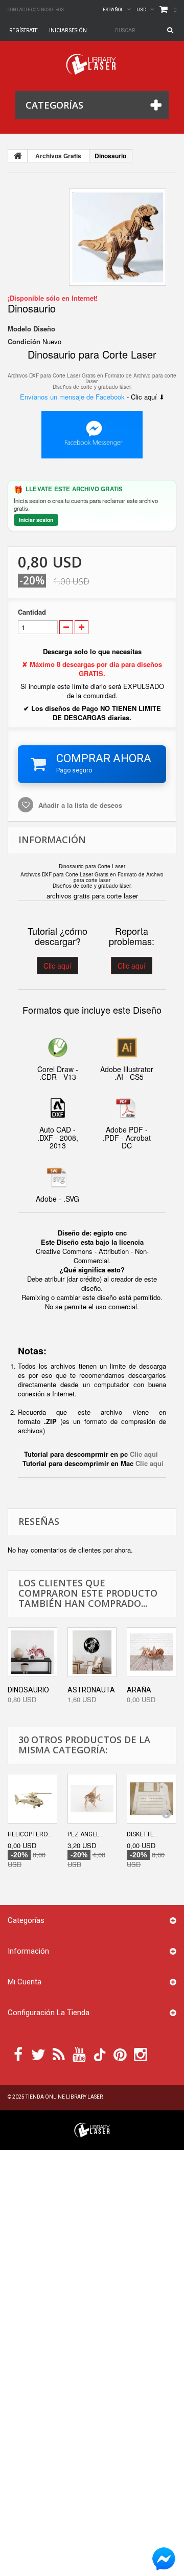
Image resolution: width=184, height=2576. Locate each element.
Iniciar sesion (36, 520)
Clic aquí (57, 966)
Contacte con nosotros (36, 10)
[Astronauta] (92, 1652)
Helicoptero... (30, 1834)
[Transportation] (118, 237)
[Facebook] (18, 2054)
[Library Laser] (92, 64)
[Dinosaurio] (32, 1652)
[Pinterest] (120, 2054)
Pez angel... (86, 1834)
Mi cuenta (25, 1982)
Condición (24, 342)
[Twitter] (38, 2054)
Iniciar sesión (68, 30)
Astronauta (91, 1690)
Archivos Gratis (58, 156)
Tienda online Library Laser (64, 2097)
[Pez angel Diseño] (92, 1799)
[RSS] (59, 2054)
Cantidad (32, 612)
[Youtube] (79, 2054)
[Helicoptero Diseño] (32, 1799)
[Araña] (152, 1652)
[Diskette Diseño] (152, 1799)
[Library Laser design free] (92, 2129)
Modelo (19, 329)
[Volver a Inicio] (18, 156)
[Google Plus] (100, 2055)
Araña (139, 1690)
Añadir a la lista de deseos (79, 805)
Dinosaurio (28, 1690)
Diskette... (143, 1834)
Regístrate (24, 30)
